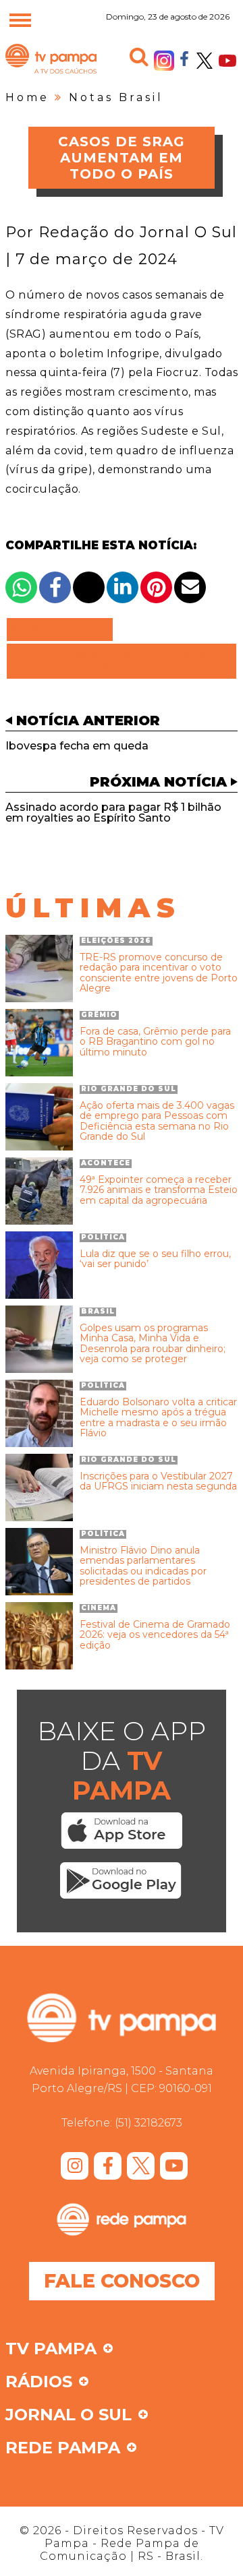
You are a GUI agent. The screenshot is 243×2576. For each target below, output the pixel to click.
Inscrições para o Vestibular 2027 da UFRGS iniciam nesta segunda (158, 1482)
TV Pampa (51, 73)
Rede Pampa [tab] (63, 2449)
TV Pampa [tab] (51, 2350)
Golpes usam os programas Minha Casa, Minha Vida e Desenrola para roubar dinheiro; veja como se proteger (153, 1344)
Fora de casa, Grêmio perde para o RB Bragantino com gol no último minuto (155, 1042)
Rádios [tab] (39, 2383)
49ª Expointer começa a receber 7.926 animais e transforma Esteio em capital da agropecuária (159, 1190)
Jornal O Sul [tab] (69, 2416)
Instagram (164, 61)
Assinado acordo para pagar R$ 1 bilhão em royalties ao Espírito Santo (113, 812)
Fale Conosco (122, 2281)
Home (27, 97)
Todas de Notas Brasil (122, 661)
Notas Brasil (116, 97)
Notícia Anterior (88, 720)
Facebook (184, 58)
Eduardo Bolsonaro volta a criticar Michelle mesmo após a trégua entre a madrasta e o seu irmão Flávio (158, 1418)
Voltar (64, 630)
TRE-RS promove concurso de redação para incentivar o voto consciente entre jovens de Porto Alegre (159, 973)
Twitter (205, 61)
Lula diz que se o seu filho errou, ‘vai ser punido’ (155, 1259)
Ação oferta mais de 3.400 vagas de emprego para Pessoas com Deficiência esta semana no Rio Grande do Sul (157, 1122)
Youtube (227, 61)
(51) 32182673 (148, 2123)
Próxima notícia (158, 782)
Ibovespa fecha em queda (77, 746)
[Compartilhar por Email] (190, 587)
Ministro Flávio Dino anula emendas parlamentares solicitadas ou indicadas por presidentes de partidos (143, 1566)
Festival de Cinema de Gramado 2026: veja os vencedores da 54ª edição (155, 1635)
